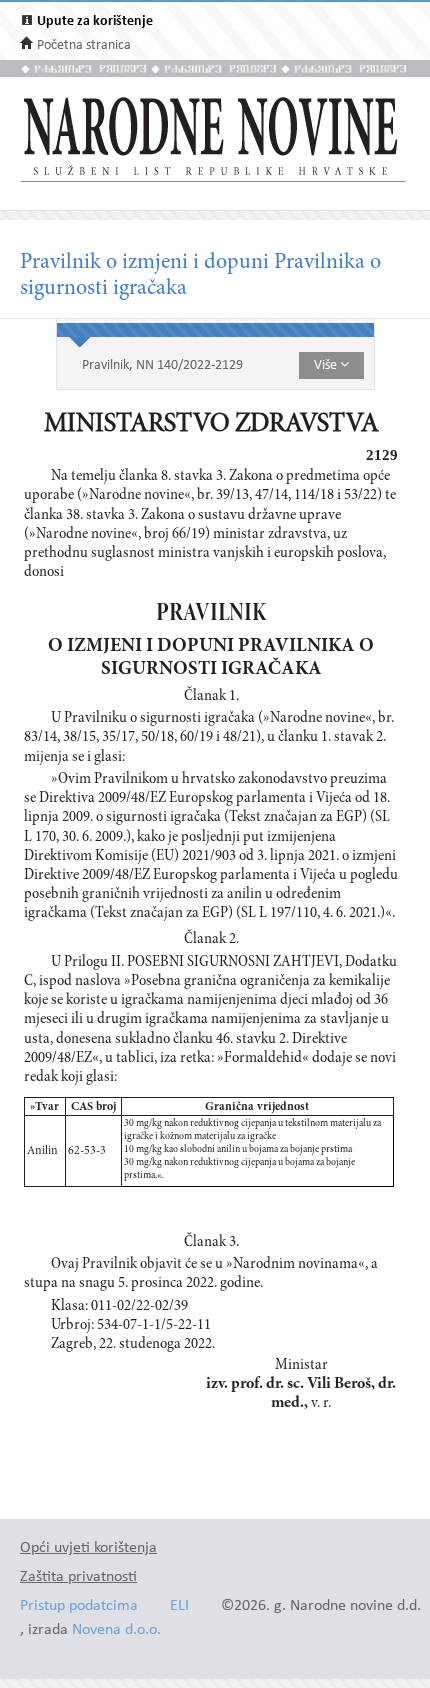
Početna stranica (84, 45)
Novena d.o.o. (116, 1630)
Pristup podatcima (79, 1606)
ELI (179, 1606)
